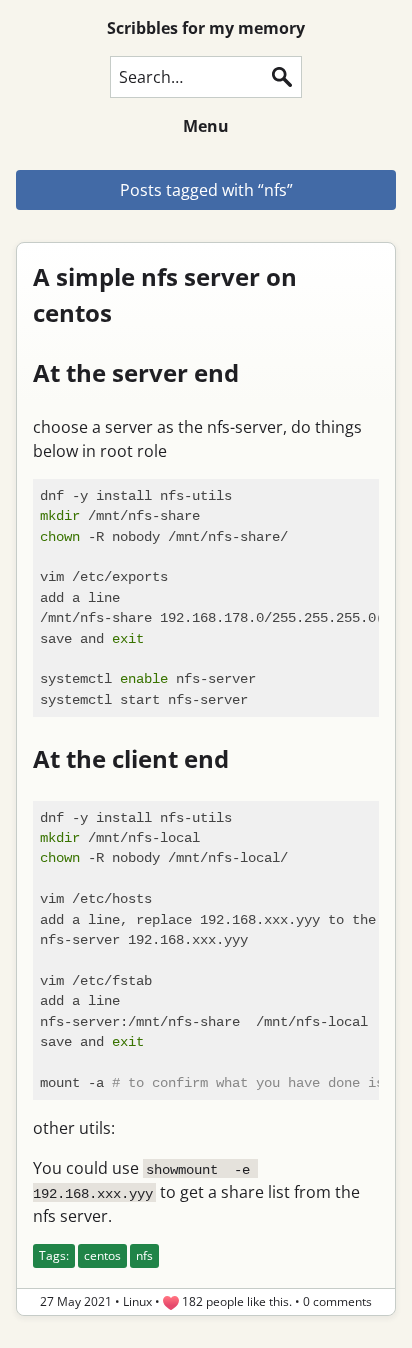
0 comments (337, 1301)
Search (282, 77)
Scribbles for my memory (206, 28)
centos (102, 1255)
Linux (137, 1301)
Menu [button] (206, 126)
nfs (144, 1255)
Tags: (54, 1255)
